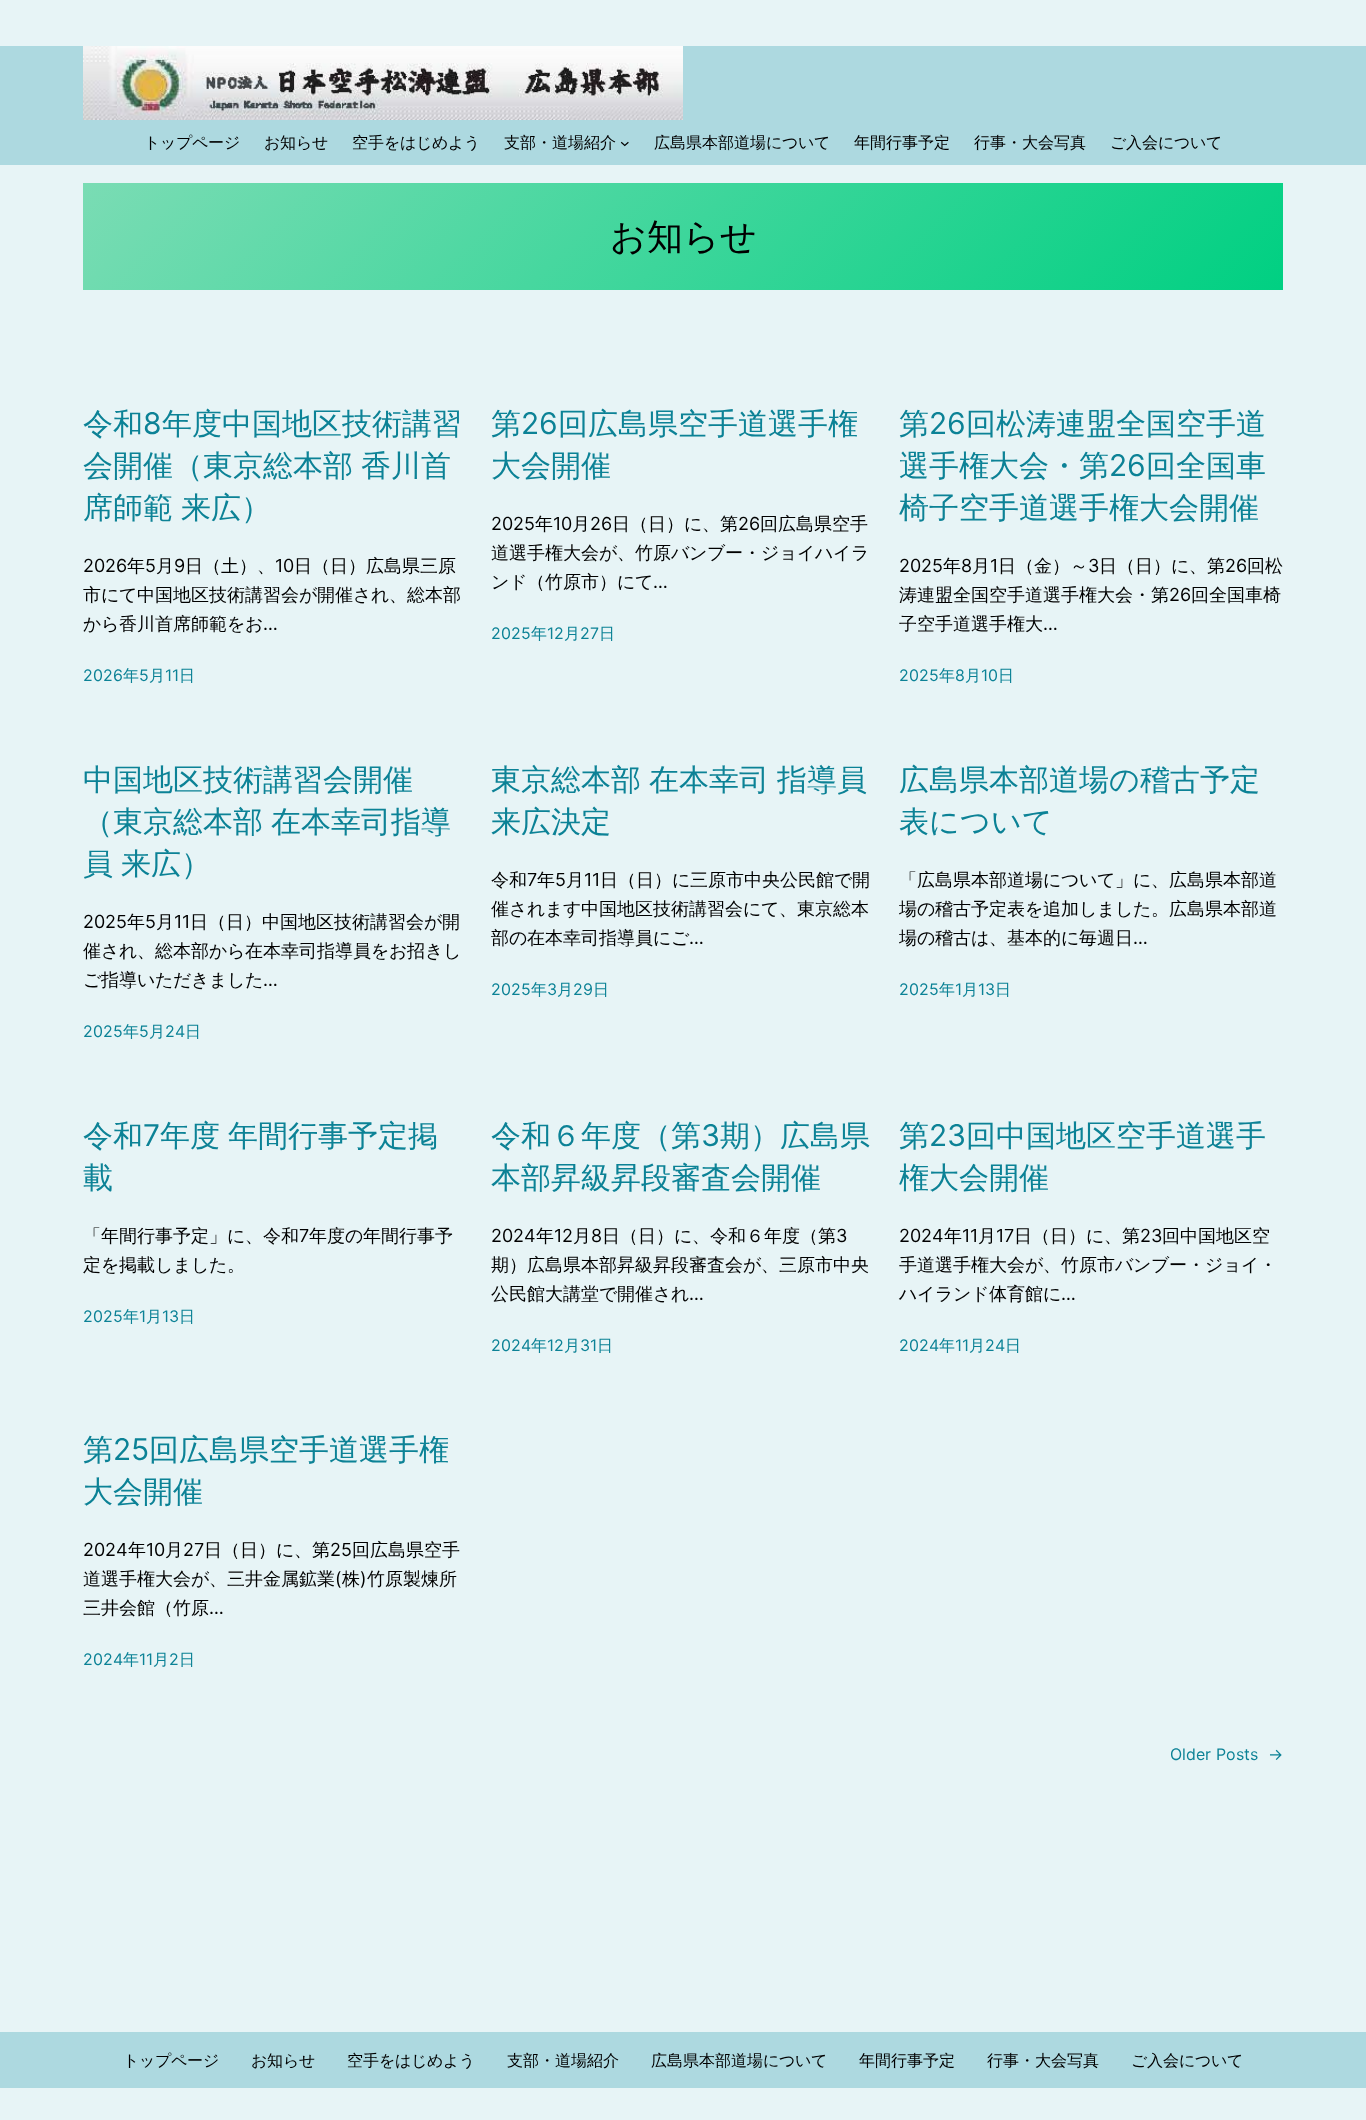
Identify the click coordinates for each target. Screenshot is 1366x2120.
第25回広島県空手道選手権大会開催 (266, 1470)
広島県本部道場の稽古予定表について (1079, 800)
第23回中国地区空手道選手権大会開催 (1082, 1156)
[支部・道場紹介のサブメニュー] (625, 143)
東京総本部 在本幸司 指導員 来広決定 (679, 800)
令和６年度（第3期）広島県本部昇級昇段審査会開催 (680, 1156)
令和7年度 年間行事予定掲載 (260, 1156)
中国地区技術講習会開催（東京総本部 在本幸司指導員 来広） (267, 821)
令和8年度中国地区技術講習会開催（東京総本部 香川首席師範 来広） (272, 465)
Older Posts (1226, 1754)
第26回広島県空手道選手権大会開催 (674, 444)
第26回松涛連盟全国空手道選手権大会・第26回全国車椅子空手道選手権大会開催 (1082, 465)
